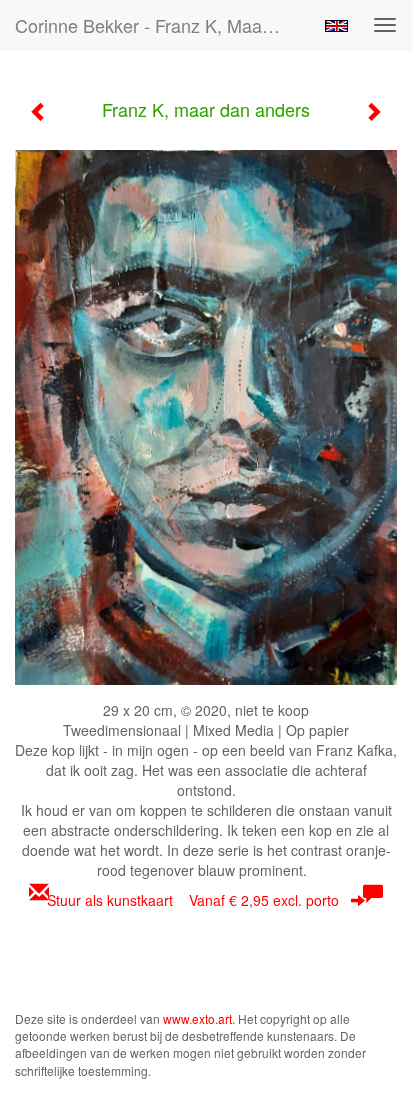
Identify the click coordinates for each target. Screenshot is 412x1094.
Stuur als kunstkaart (193, 900)
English (336, 26)
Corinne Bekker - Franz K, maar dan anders (157, 25)
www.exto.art (197, 1018)
